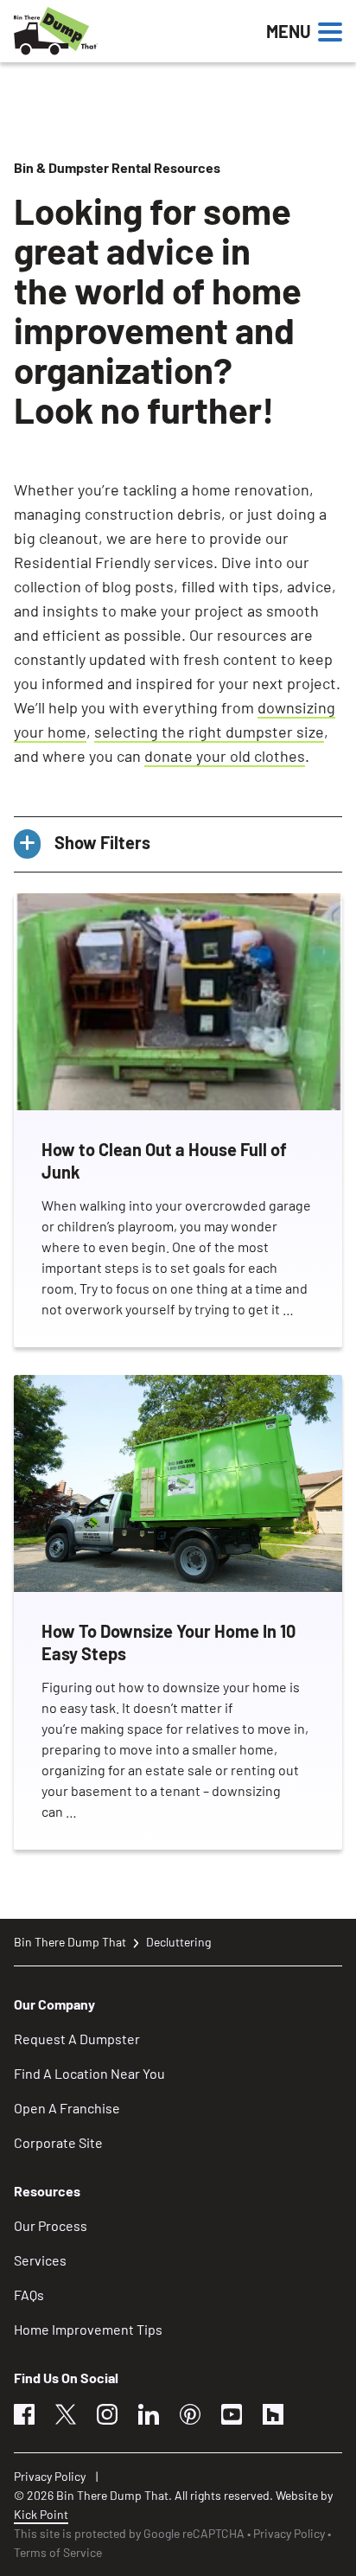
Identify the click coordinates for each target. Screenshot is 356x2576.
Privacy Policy (50, 2476)
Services (40, 2260)
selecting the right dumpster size (209, 732)
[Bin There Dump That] (113, 31)
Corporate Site (58, 2142)
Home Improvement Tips (88, 2329)
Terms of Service (58, 2552)
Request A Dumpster (77, 2039)
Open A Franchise (67, 2108)
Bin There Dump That (70, 1942)
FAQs (29, 2295)
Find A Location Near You (89, 2073)
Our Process (51, 2225)
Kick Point (41, 2514)
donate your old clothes (225, 756)
